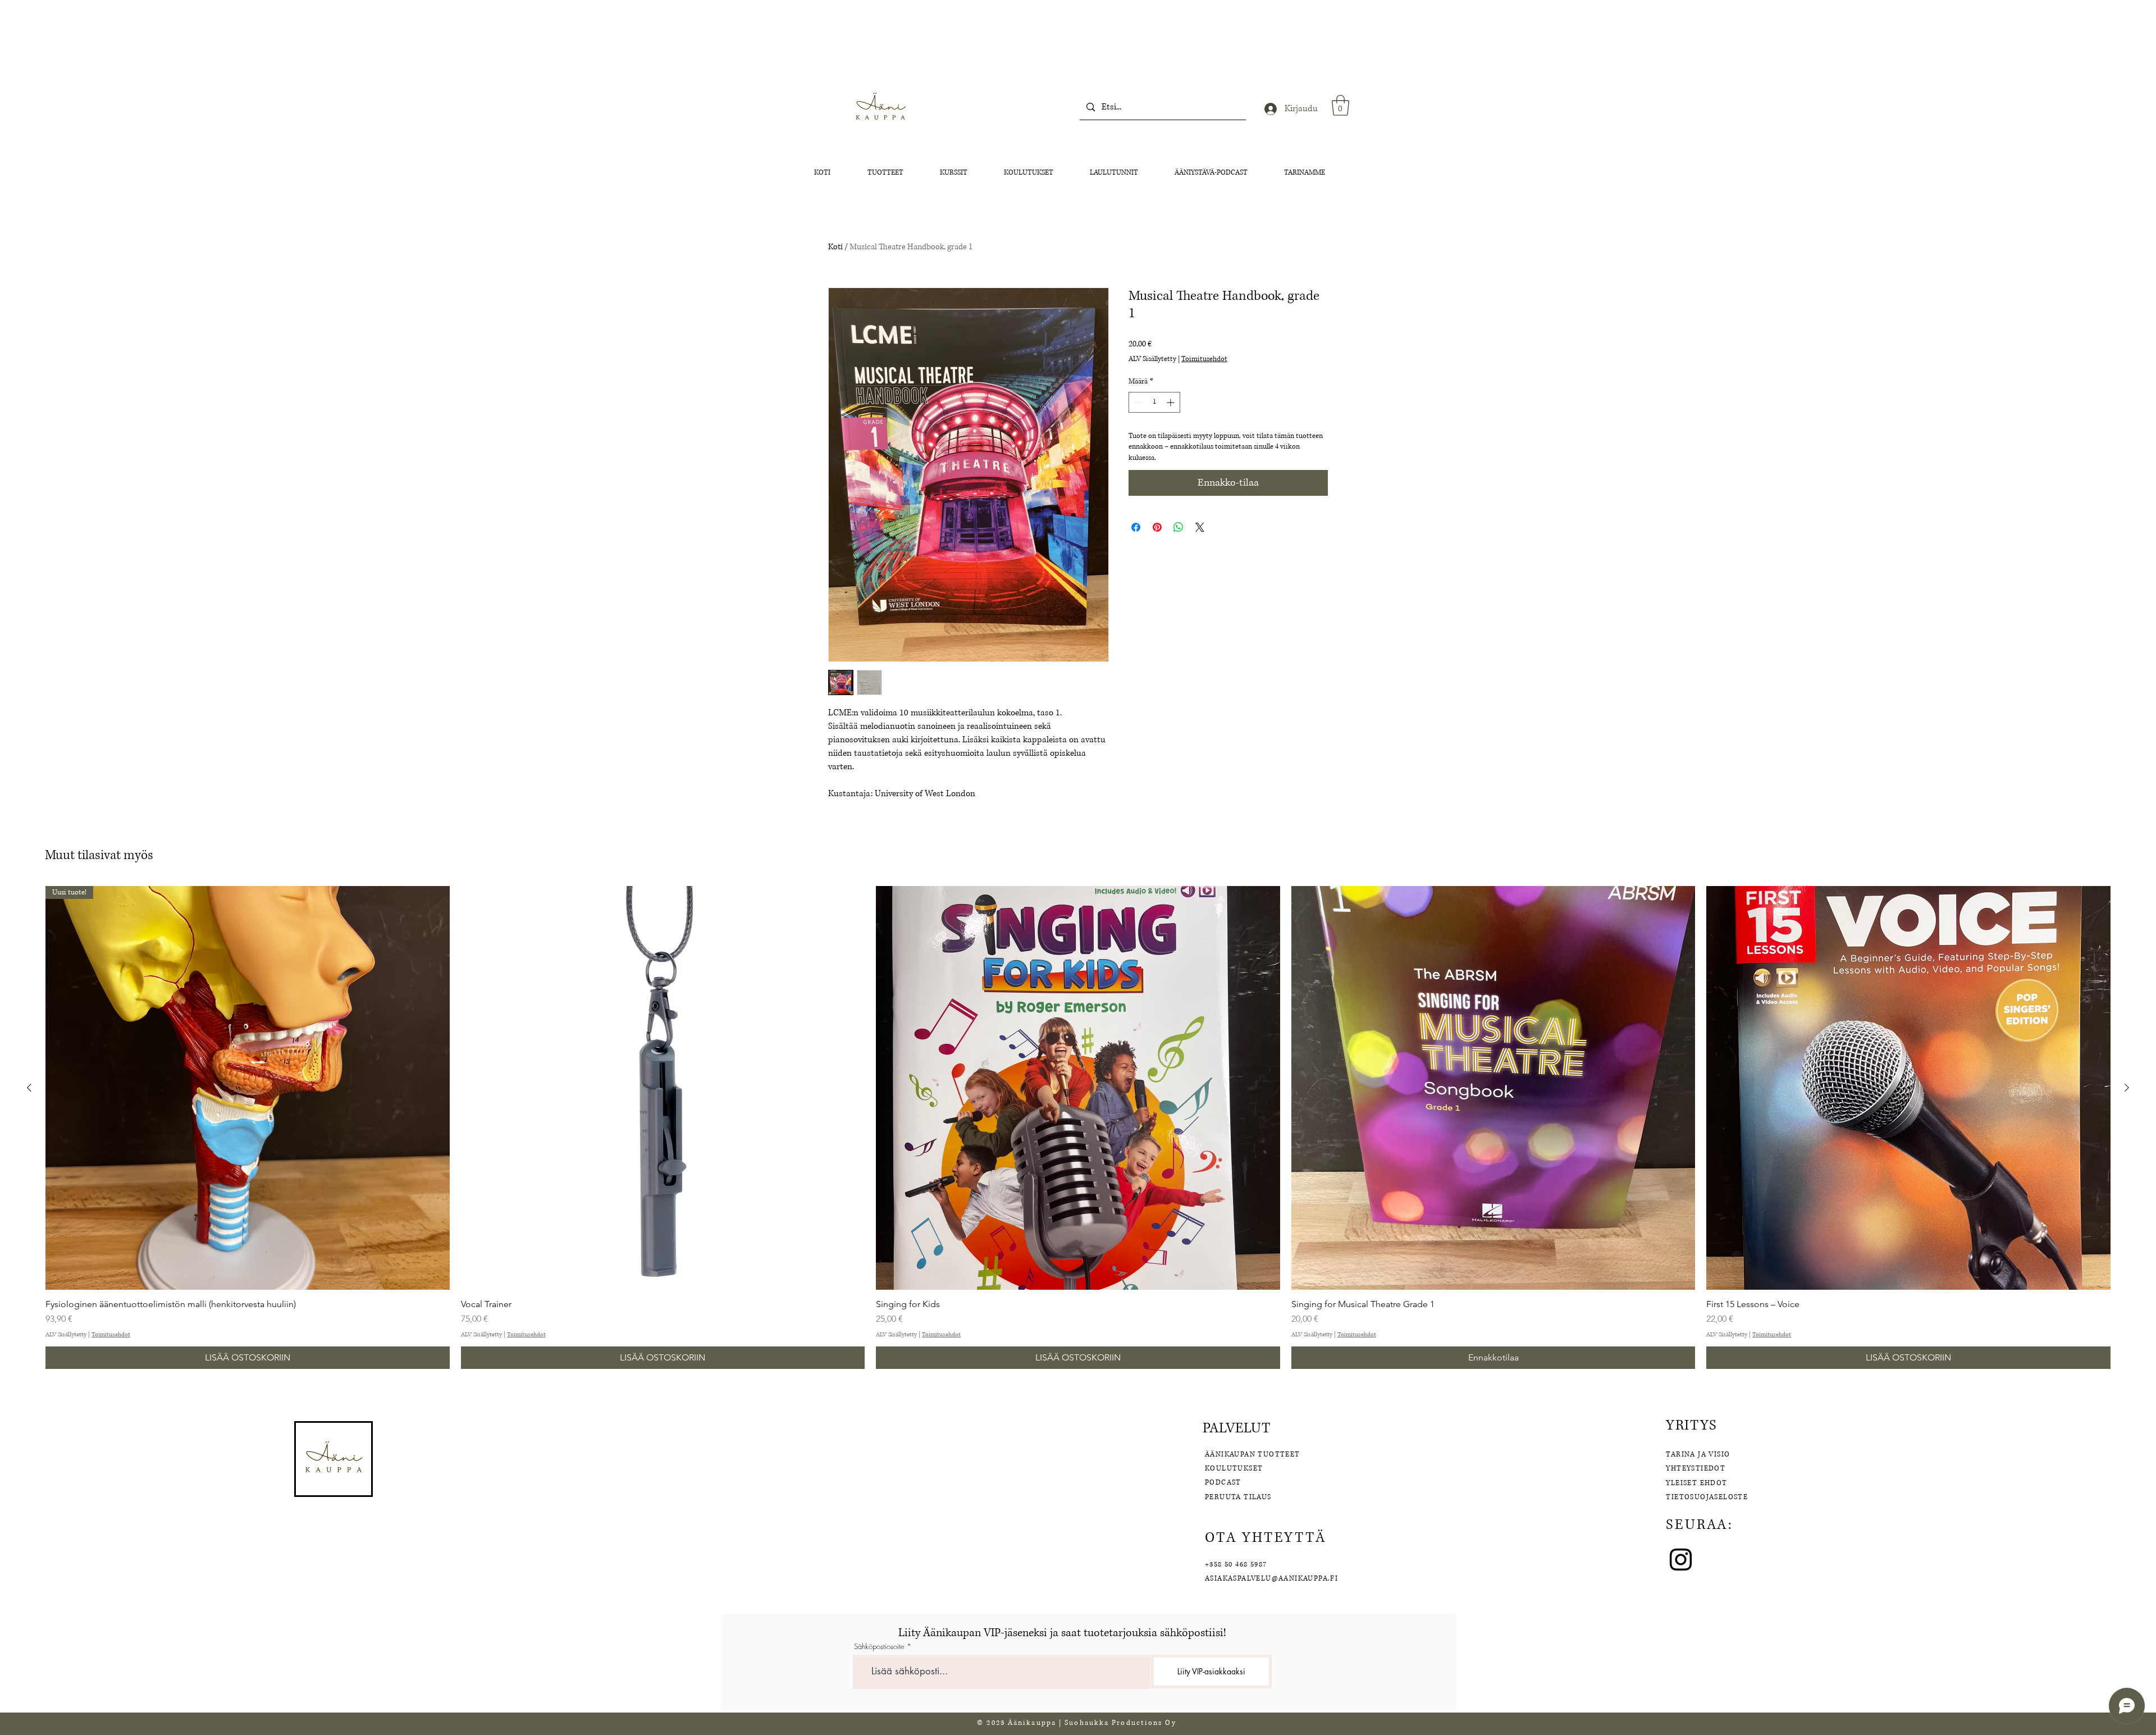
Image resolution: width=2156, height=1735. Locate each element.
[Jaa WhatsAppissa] (1179, 527)
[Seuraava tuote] (2127, 1088)
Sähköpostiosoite (879, 1647)
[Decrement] (1137, 402)
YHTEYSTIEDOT (1696, 1469)
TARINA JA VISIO (1698, 1455)
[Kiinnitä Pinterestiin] (1157, 527)
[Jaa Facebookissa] (1136, 527)
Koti (835, 247)
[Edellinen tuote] (29, 1088)
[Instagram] (1681, 1560)
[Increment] (1171, 402)
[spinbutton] (1154, 402)
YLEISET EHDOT (1698, 1483)
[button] (1340, 105)
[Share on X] (1200, 527)
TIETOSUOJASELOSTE (1707, 1497)
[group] (1078, 1127)
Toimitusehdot (1204, 359)
